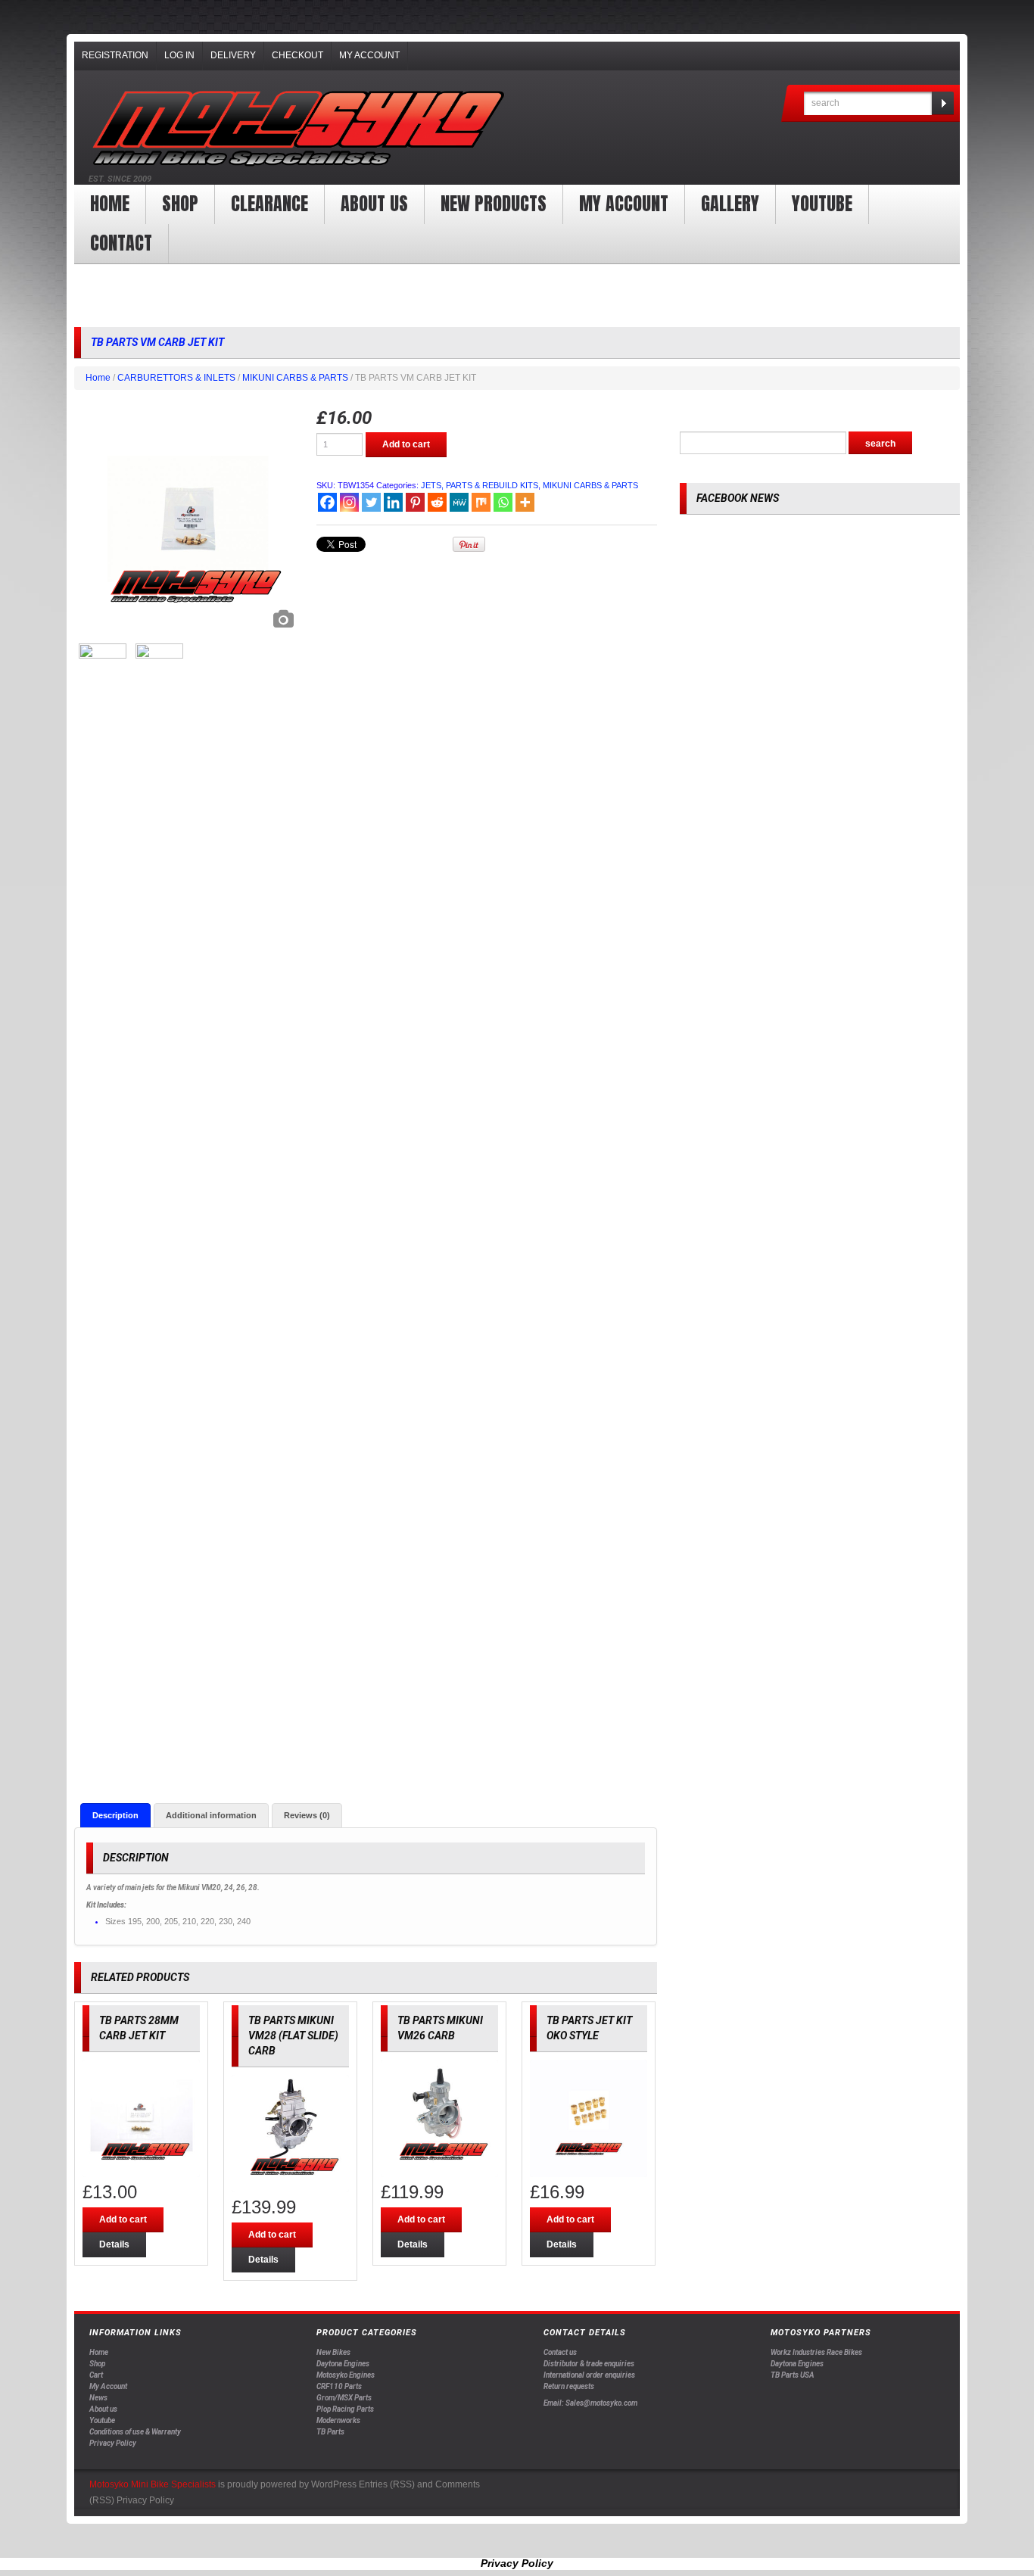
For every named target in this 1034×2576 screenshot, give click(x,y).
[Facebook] (327, 502)
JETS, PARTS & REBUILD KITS (480, 485)
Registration (115, 55)
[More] (525, 502)
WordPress (334, 2484)
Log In (179, 55)
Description (115, 1815)
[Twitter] (371, 502)
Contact (121, 243)
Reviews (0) (307, 1815)
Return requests (569, 2386)
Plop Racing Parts (345, 2409)
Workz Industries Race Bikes (816, 2352)
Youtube (102, 2420)
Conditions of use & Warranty (135, 2432)
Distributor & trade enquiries (589, 2364)
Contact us (560, 2352)
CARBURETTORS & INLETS (176, 378)
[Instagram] (349, 502)
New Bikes (333, 2352)
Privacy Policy (113, 2443)
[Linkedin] (393, 502)
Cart (96, 2375)
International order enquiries (589, 2375)
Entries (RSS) (387, 2484)
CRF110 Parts (339, 2386)
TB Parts (330, 2432)
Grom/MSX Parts (344, 2398)
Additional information (211, 1815)
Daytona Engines (343, 2364)
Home (110, 204)
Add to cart (406, 444)
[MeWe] (459, 502)
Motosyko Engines (346, 2375)
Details (114, 2244)
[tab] (115, 1815)
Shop (180, 204)
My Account (369, 55)
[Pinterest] (415, 502)
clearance (269, 204)
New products (494, 204)
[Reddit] (437, 502)
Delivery (233, 55)
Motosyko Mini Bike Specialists (153, 2484)
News (98, 2398)
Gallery (730, 204)
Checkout (297, 55)
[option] (188, 522)
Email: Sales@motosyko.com (590, 2403)
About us (374, 204)
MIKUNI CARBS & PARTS (295, 378)
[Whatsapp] (503, 502)
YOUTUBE (822, 204)
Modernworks (338, 2420)
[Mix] (481, 502)
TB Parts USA (793, 2375)
